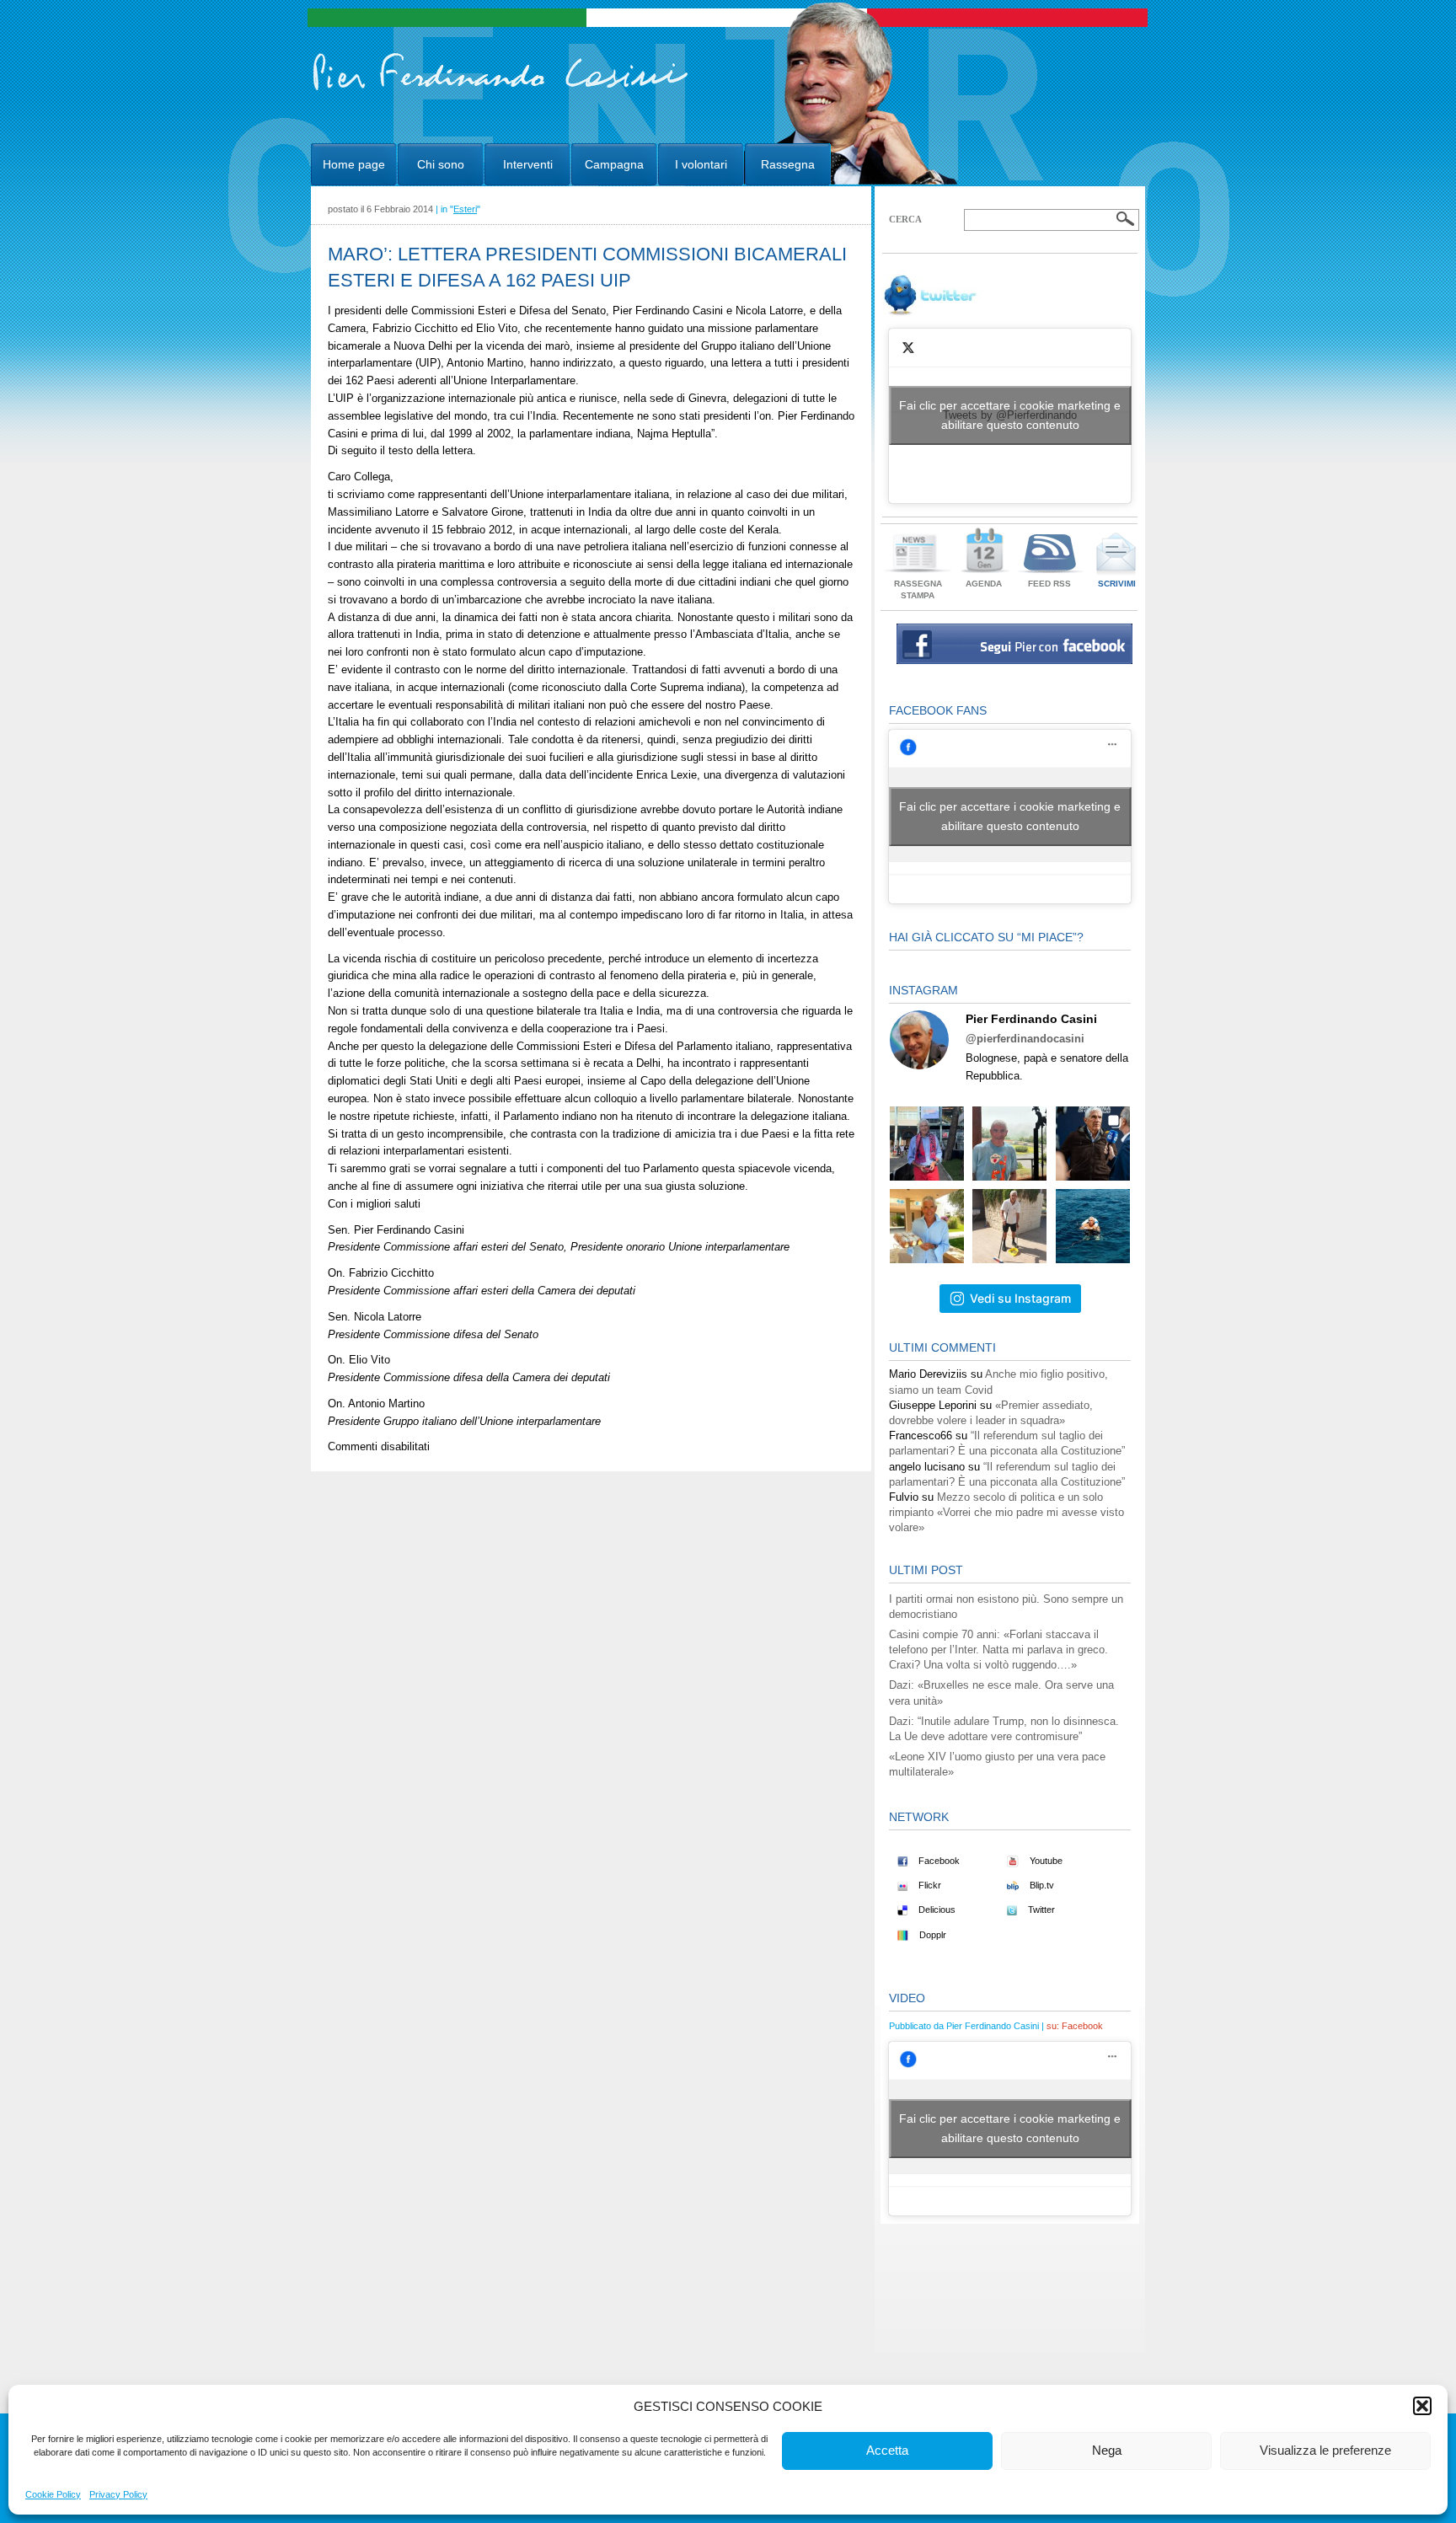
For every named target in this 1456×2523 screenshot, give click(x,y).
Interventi (528, 164)
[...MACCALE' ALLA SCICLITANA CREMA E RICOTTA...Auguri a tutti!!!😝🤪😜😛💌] (927, 1226)
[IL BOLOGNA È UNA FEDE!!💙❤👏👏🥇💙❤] (927, 1144)
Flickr (929, 1885)
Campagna (614, 164)
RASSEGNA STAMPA (918, 589)
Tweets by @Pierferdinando (1010, 415)
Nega (1107, 2450)
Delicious (936, 1910)
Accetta (887, 2450)
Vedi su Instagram (1020, 1298)
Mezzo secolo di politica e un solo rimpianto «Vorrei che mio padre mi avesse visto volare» (1006, 1512)
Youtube (1045, 1861)
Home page (354, 164)
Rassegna (788, 164)
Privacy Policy (118, 2494)
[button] (1422, 2406)
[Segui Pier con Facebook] (1014, 660)
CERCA (905, 219)
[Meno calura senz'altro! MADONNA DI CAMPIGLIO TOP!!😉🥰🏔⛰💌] (1093, 1144)
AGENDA (984, 584)
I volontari (701, 164)
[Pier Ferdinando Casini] (501, 91)
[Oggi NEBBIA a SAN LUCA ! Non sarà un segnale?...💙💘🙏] (1009, 1144)
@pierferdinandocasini (1025, 1039)
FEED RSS (1049, 584)
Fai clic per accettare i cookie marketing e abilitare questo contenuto (1010, 415)
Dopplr (931, 1935)
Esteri (465, 209)
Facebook (938, 1861)
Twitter (1040, 1910)
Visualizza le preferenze (1325, 2450)
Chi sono (441, 164)
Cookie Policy (53, 2494)
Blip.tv (1041, 1885)
